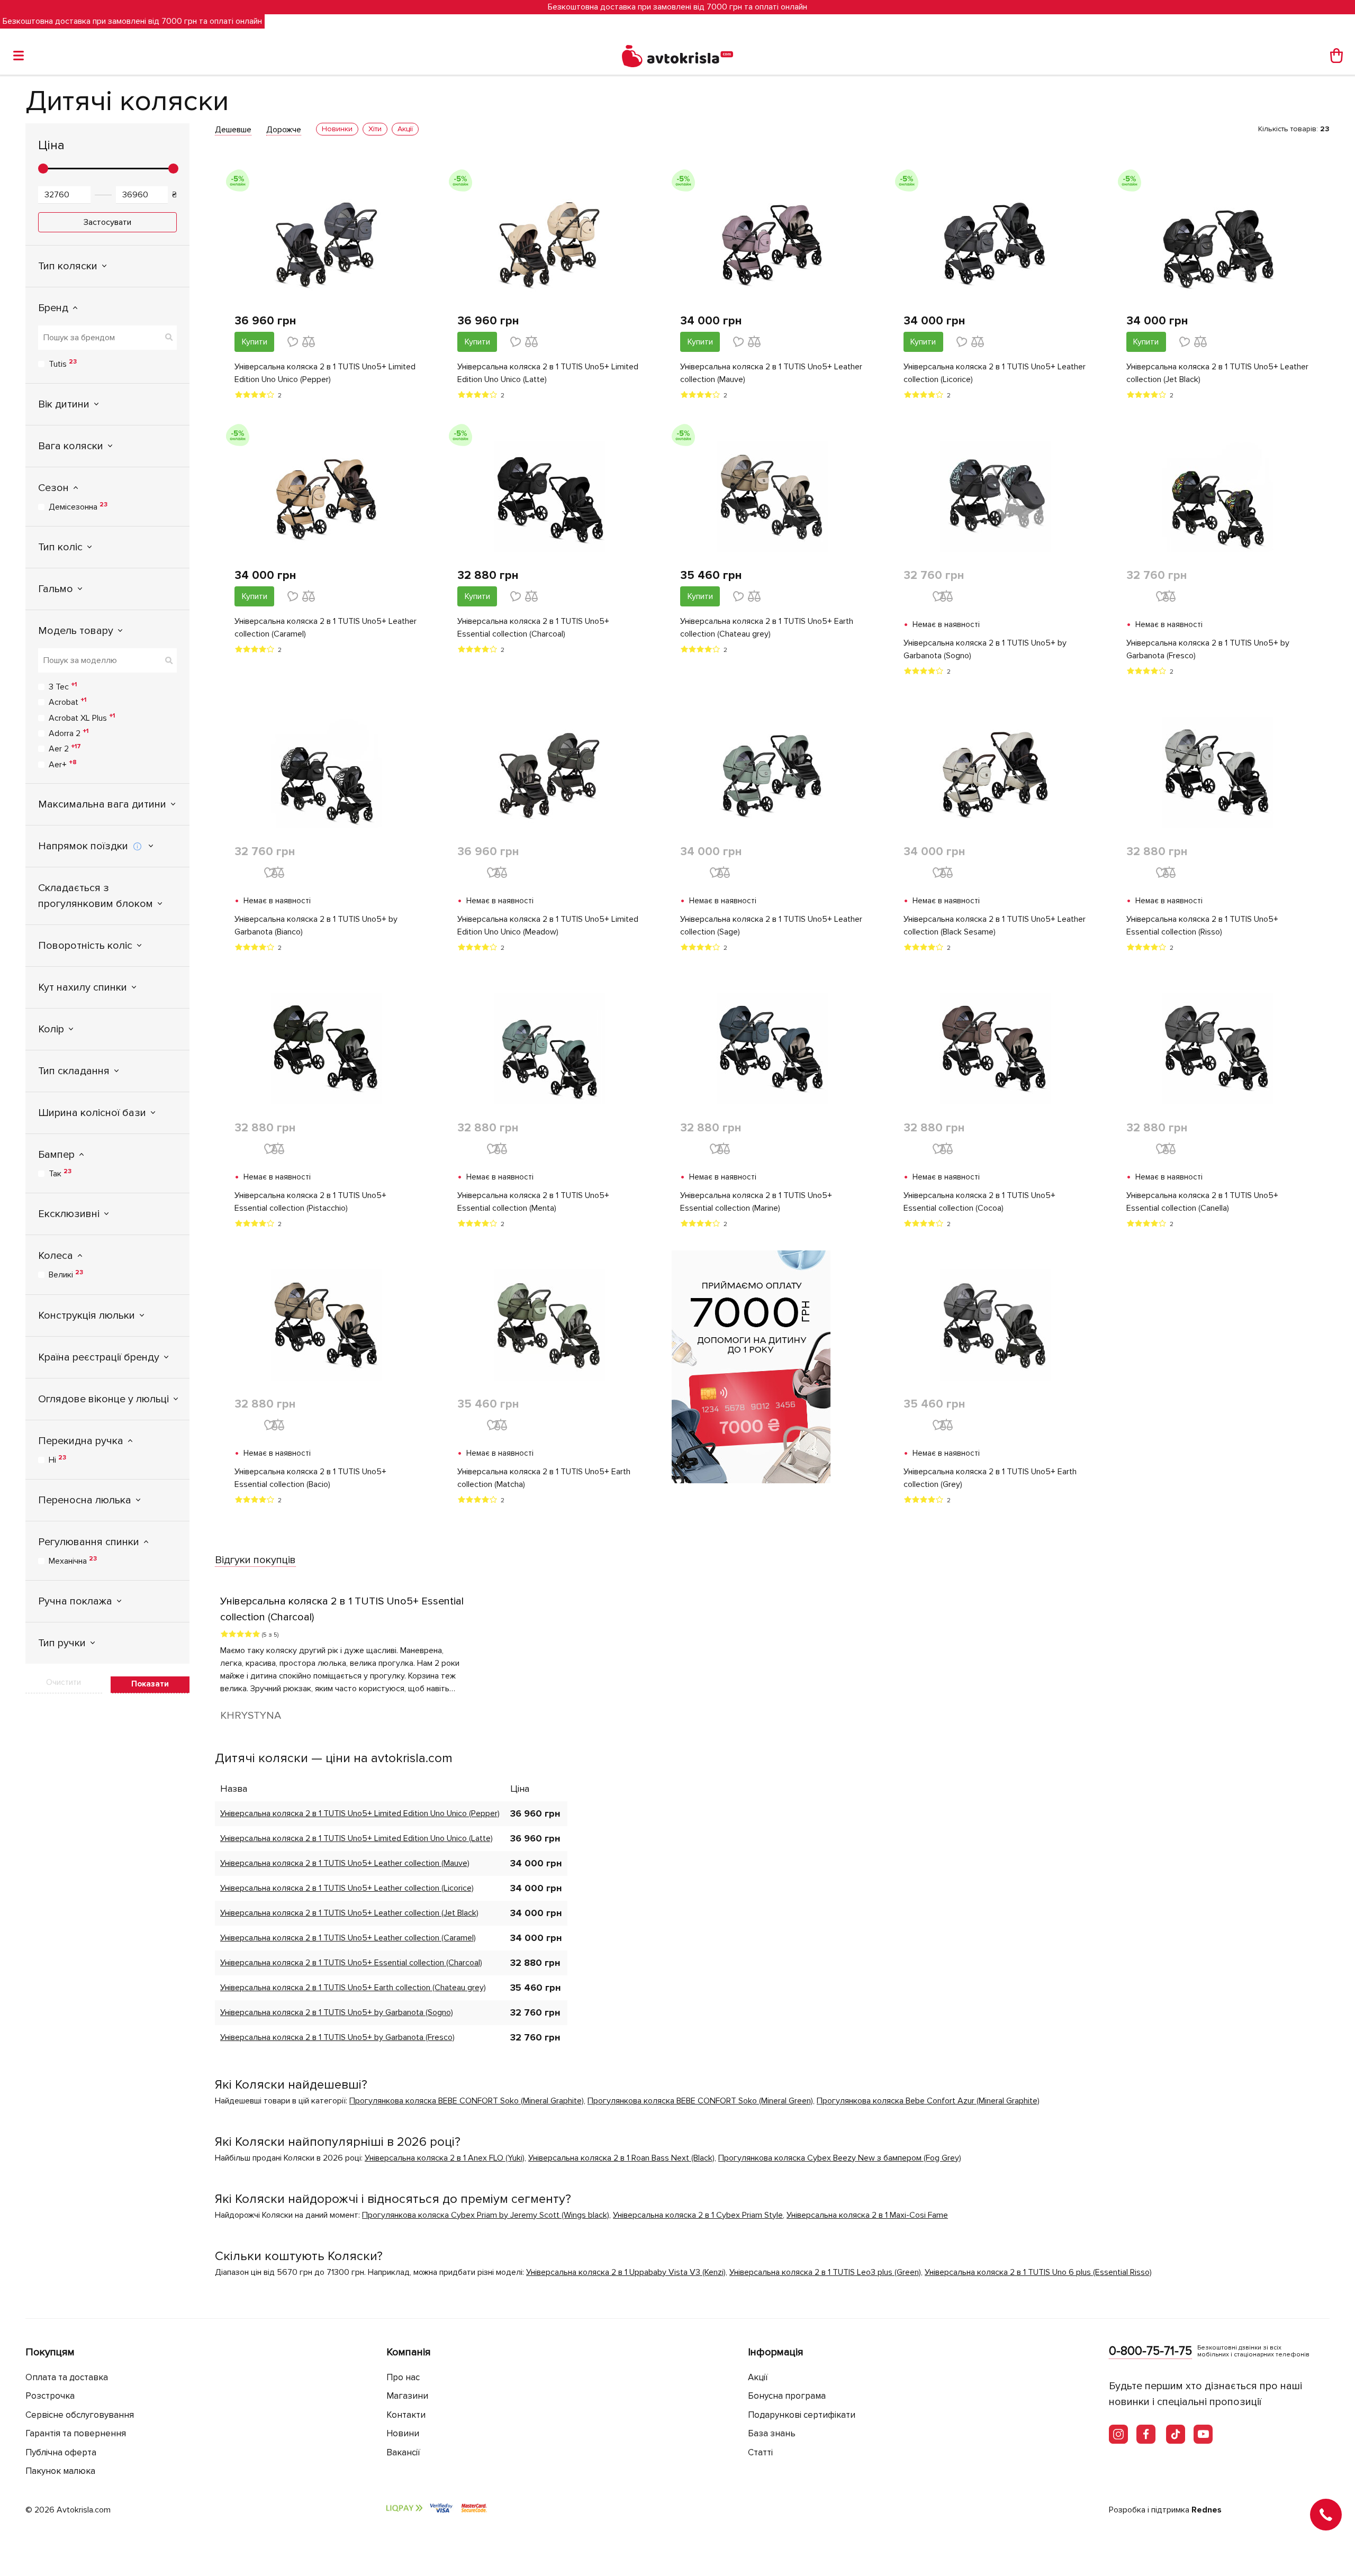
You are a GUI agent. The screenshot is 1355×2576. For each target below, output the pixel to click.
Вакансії (403, 2452)
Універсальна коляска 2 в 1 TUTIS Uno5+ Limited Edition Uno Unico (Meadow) (548, 926)
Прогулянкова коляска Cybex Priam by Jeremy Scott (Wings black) (486, 2215)
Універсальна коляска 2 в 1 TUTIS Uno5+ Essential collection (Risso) (1202, 926)
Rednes (1207, 2510)
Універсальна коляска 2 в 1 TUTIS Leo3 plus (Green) (825, 2272)
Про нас (403, 2377)
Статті (760, 2452)
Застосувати (107, 222)
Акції (758, 2377)
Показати (150, 1684)
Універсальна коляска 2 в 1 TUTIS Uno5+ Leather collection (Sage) (771, 926)
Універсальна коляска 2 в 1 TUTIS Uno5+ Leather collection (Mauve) (771, 373)
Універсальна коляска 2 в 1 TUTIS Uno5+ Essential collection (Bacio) (310, 1478)
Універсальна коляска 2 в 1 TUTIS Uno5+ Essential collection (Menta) (533, 1202)
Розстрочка (50, 2396)
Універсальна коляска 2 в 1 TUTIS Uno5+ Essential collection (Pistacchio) (310, 1202)
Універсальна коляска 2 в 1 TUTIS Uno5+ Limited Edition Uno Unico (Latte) (548, 373)
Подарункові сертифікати (802, 2415)
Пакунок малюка (60, 2471)
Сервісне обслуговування (80, 2415)
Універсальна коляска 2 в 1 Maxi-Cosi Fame (867, 2215)
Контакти (406, 2415)
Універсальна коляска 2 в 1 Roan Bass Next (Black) (621, 2158)
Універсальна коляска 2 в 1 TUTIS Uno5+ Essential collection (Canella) (1202, 1202)
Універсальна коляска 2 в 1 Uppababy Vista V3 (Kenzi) (626, 2272)
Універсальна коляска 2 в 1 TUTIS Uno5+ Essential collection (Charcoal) (533, 628)
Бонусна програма (787, 2396)
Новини (403, 2433)
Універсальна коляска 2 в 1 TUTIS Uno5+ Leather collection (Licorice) (995, 373)
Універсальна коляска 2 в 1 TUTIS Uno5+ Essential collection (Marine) (756, 1202)
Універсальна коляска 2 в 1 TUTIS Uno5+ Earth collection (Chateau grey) (767, 628)
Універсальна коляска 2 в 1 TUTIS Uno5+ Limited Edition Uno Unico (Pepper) (325, 373)
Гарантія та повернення (76, 2433)
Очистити (64, 1682)
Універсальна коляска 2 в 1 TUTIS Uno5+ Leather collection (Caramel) (326, 628)
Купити (255, 342)
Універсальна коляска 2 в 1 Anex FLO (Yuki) (445, 2158)
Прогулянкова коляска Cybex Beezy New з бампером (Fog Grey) (840, 2158)
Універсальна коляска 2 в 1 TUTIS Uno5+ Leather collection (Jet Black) (1217, 373)
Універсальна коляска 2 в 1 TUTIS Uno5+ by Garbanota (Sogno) (985, 649)
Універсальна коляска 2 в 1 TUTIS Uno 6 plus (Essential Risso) (1038, 2272)
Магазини (407, 2396)
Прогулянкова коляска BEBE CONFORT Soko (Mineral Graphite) (467, 2101)
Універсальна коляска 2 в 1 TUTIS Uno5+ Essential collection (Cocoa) (979, 1202)
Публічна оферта (61, 2452)
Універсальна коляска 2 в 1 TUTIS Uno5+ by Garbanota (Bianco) (316, 926)
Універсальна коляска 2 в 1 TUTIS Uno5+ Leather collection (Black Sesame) (995, 926)
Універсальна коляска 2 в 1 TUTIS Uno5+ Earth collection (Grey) (990, 1478)
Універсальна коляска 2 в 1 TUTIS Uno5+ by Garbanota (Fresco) (1208, 649)
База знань (772, 2433)
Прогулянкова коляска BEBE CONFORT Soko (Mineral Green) (700, 2101)
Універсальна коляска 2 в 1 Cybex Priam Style (698, 2215)
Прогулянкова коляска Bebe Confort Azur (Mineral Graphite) (928, 2101)
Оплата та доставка (67, 2377)
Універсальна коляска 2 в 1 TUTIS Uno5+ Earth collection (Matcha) (544, 1478)
